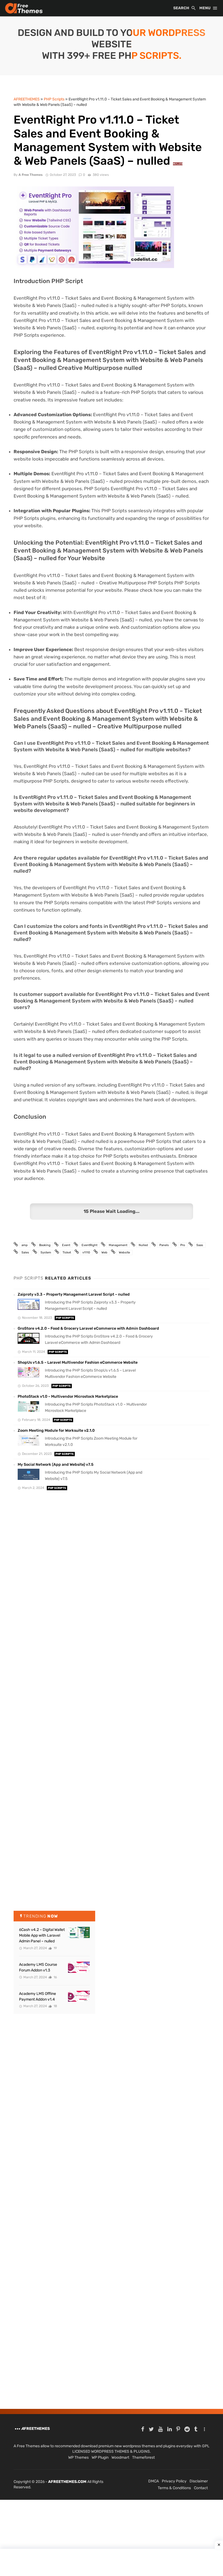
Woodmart (120, 2457)
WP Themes (78, 2457)
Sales (25, 1252)
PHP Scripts (65, 1318)
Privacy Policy (174, 2481)
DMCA (154, 2481)
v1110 (86, 1252)
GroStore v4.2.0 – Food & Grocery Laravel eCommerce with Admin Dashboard (88, 1328)
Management (118, 1245)
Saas (200, 1245)
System (46, 1252)
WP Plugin (100, 2457)
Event (66, 1245)
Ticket (67, 1252)
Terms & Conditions (174, 2488)
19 (55, 1948)
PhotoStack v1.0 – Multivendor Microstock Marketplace (68, 1396)
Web (104, 1252)
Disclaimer (199, 2481)
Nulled (143, 1245)
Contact (201, 2488)
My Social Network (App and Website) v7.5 (56, 1465)
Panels (164, 1245)
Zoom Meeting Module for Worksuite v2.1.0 (56, 1430)
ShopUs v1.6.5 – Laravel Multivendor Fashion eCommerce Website (78, 1362)
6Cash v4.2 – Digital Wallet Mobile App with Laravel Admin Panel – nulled (42, 1935)
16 (55, 1977)
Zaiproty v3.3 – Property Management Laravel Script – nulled (74, 1294)
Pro (183, 1245)
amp (25, 1245)
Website (124, 1252)
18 (55, 2006)
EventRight (89, 1245)
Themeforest (143, 2457)
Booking (45, 1245)
